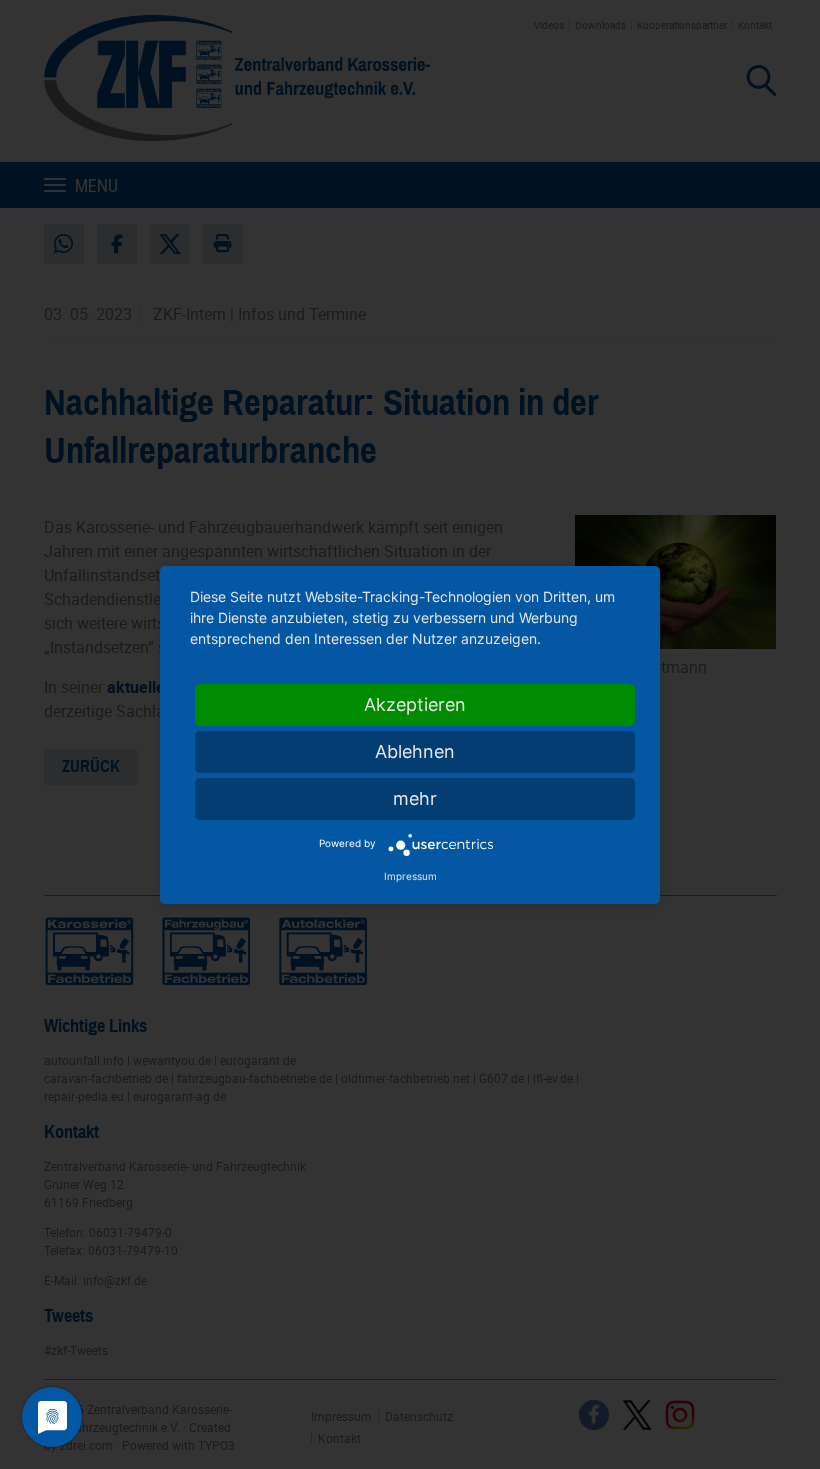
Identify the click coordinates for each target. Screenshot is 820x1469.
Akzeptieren (415, 704)
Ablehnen (415, 751)
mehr (415, 798)
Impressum (410, 876)
